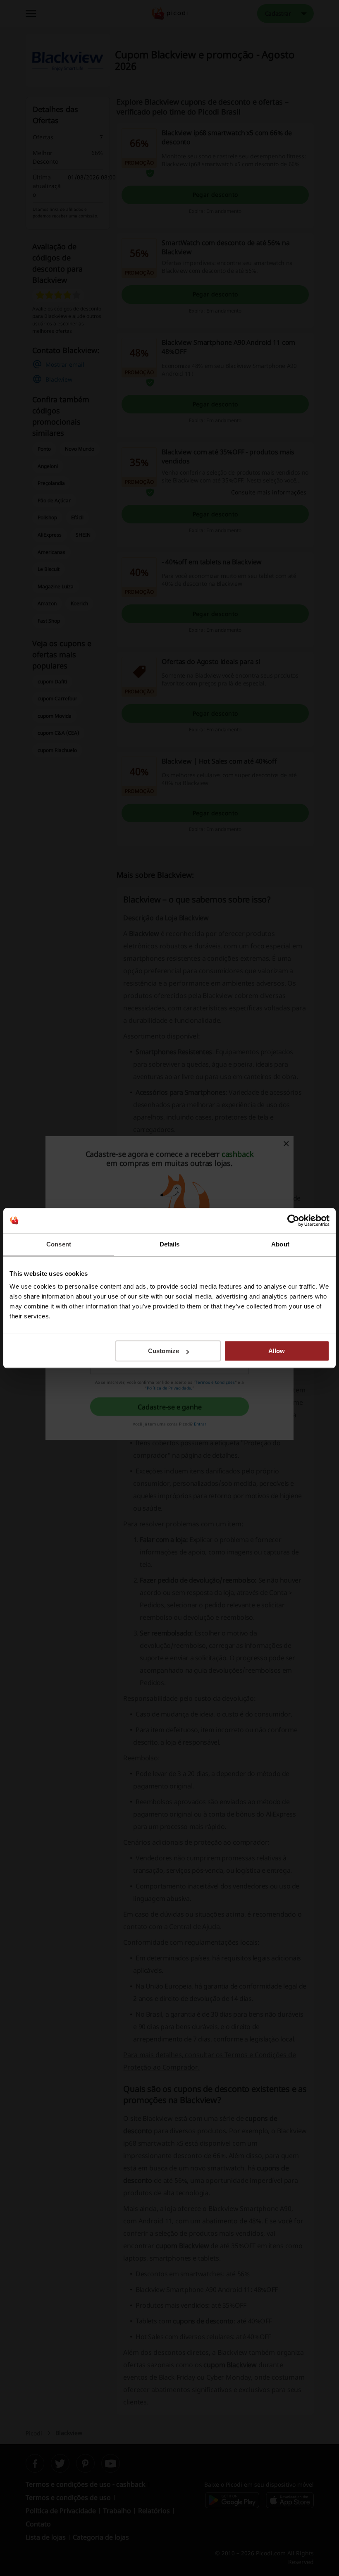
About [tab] (280, 1244)
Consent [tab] (59, 1244)
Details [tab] (170, 1244)
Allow (277, 1351)
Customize (164, 1351)
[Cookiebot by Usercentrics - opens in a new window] (293, 1220)
